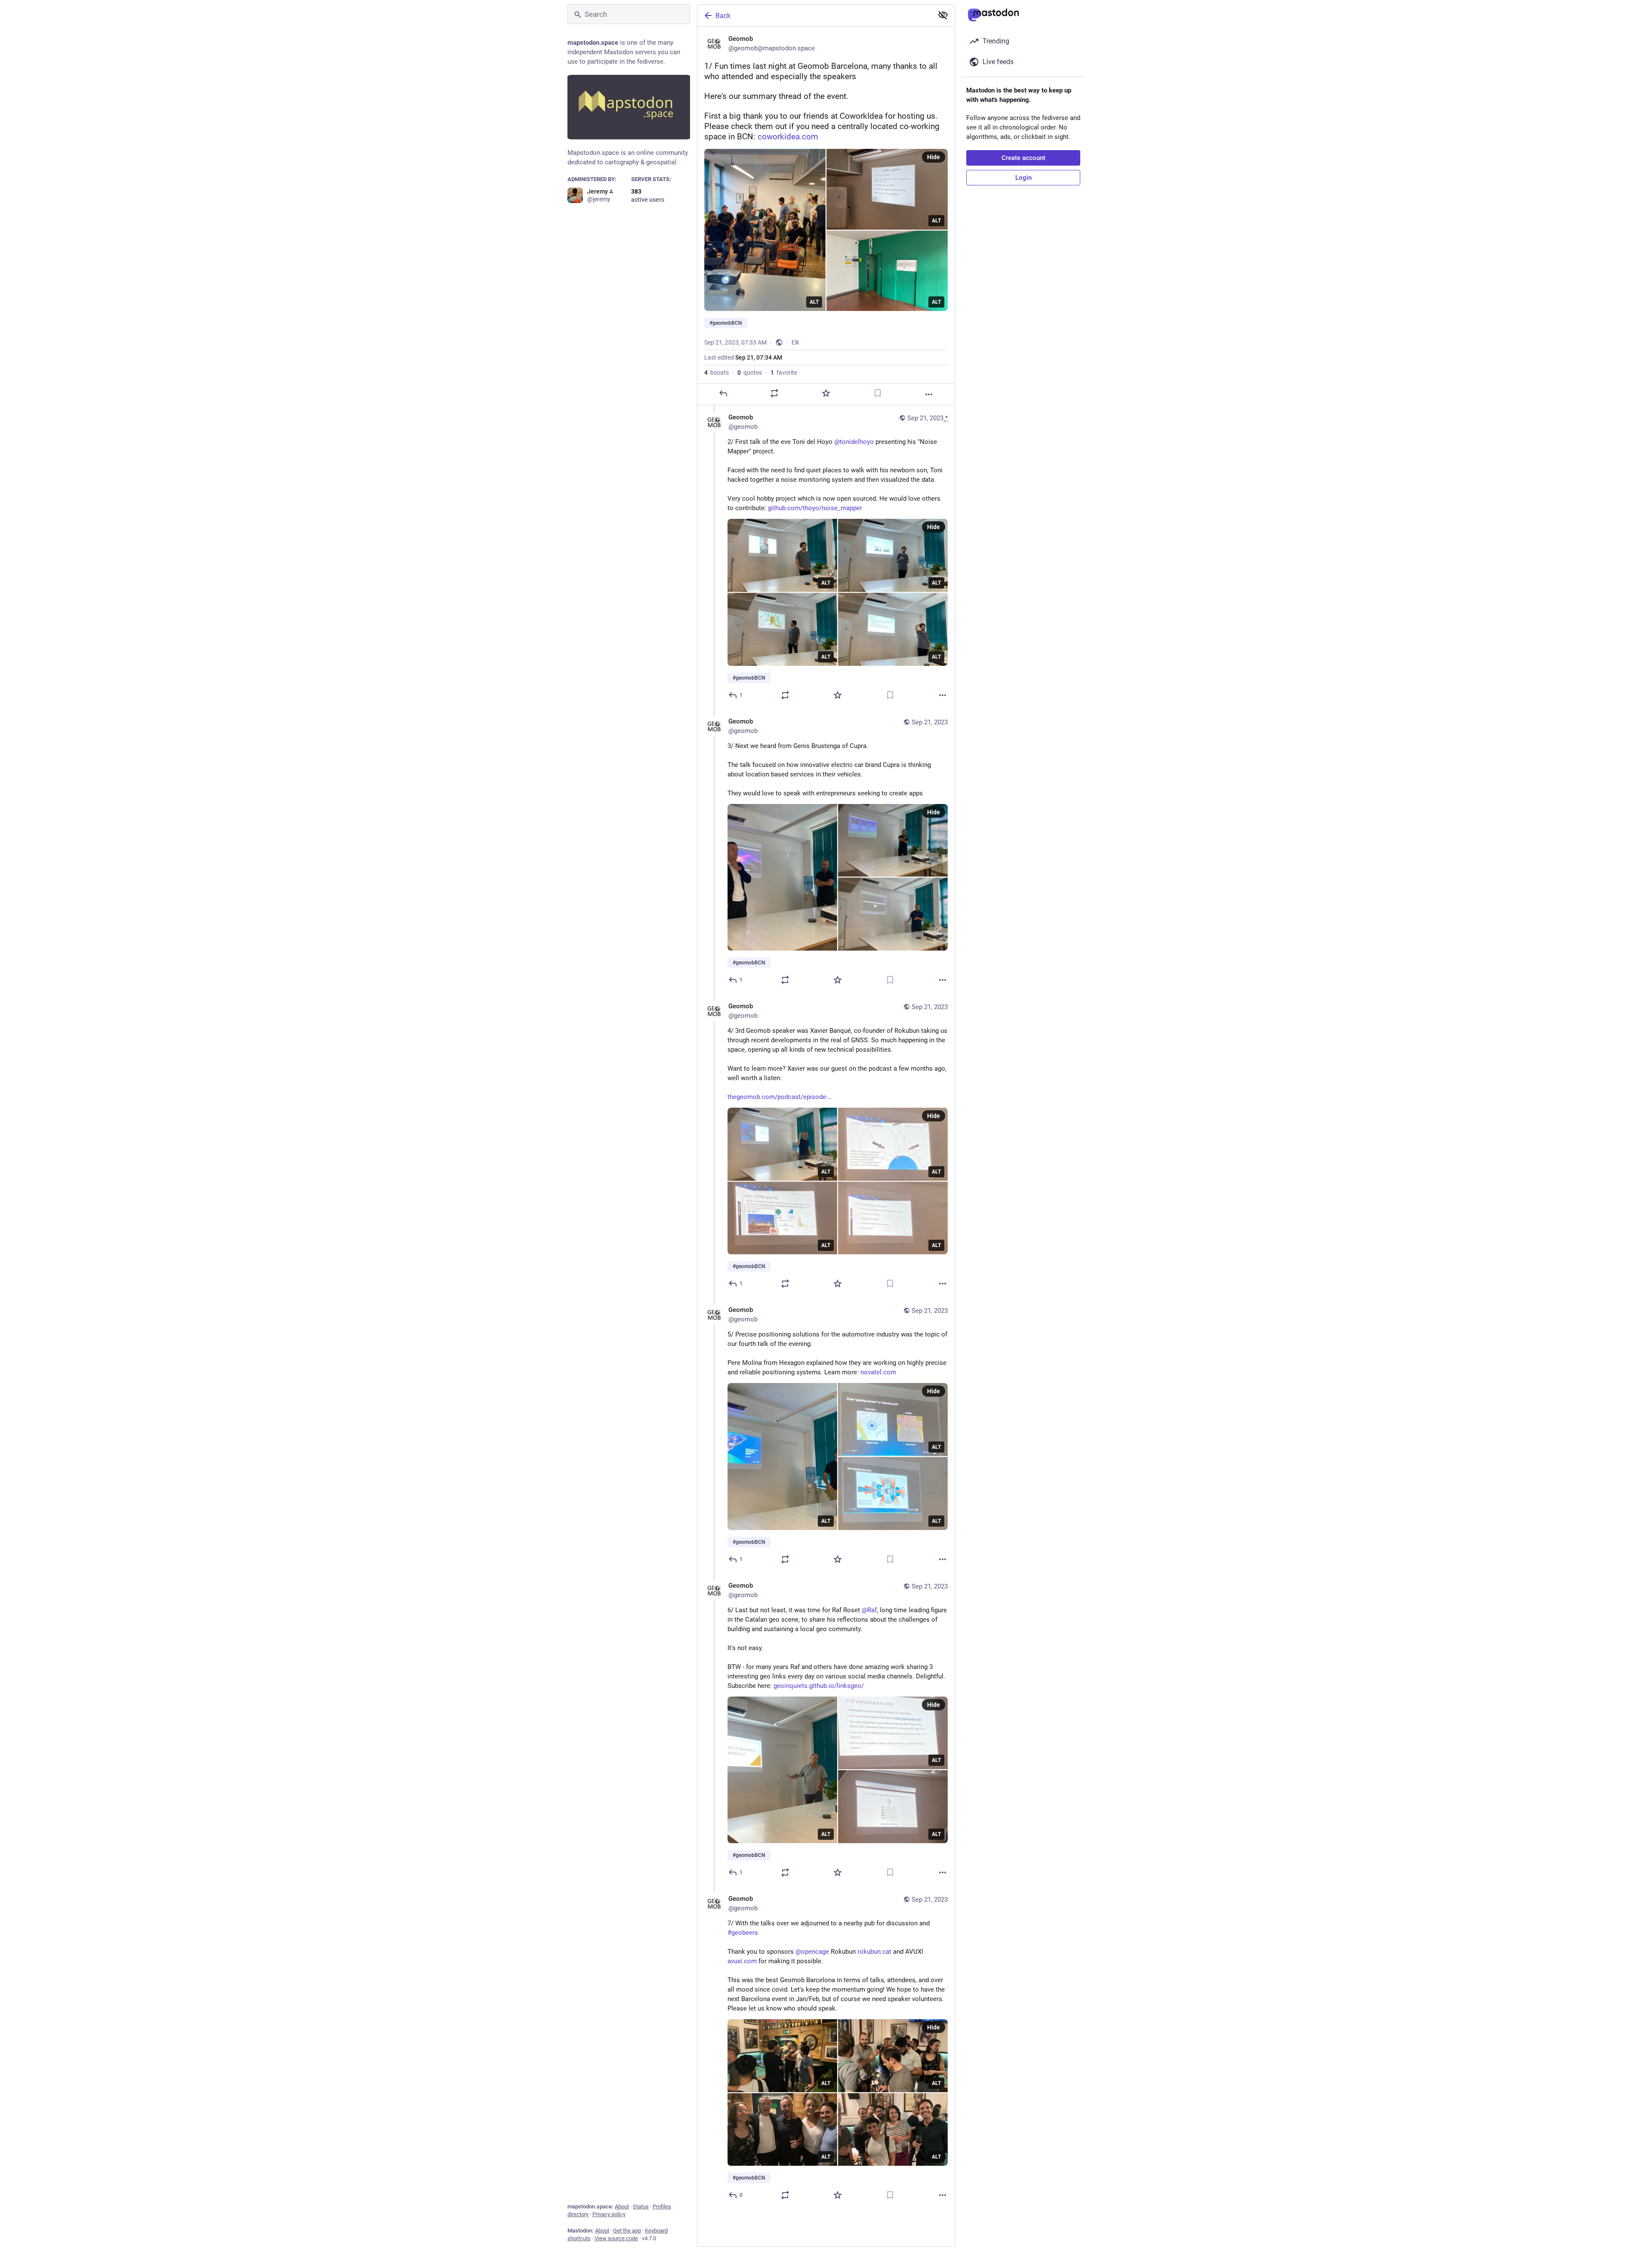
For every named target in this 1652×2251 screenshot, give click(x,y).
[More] (929, 394)
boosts (717, 373)
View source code (616, 2238)
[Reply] (723, 393)
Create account (1023, 158)
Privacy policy (609, 2214)
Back (723, 16)
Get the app (627, 2231)
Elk (795, 342)
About (622, 2206)
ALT (814, 302)
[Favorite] (826, 393)
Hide (934, 157)
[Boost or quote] (774, 393)
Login (1023, 178)
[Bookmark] (878, 393)
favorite (784, 373)
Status (641, 2206)
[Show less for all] (943, 15)
